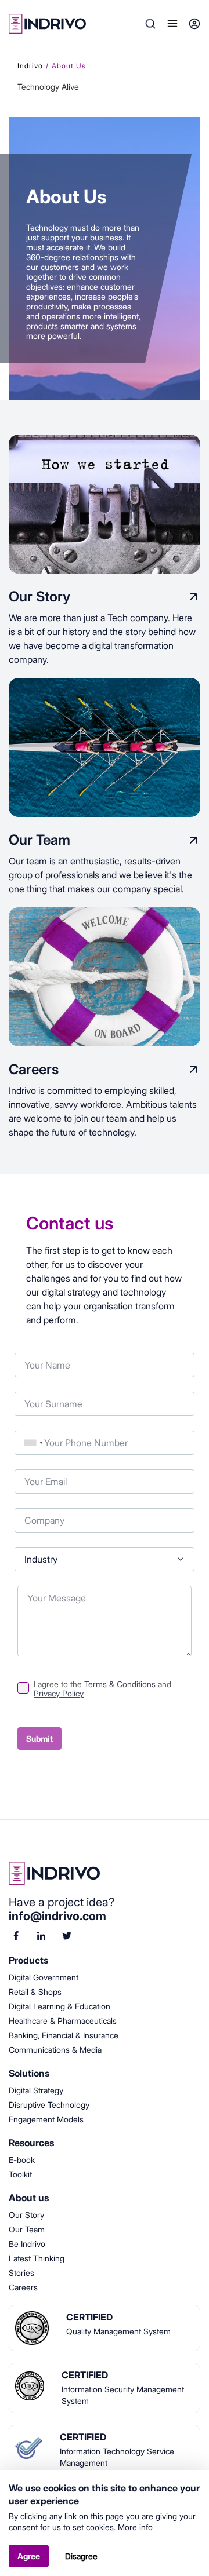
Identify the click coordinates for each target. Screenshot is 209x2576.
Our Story (26, 2215)
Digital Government (44, 1977)
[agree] (23, 1685)
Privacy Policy (59, 1693)
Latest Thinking (37, 2258)
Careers (23, 2287)
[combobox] (34, 1443)
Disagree (81, 2556)
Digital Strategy (36, 2090)
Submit (39, 1738)
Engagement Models (46, 2119)
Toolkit (20, 2174)
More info (135, 2527)
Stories (21, 2273)
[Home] (105, 1873)
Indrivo (30, 66)
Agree (29, 2556)
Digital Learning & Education (60, 2006)
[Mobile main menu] (172, 24)
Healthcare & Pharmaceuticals (63, 2021)
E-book (22, 2160)
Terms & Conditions (120, 1684)
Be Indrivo (27, 2244)
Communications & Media (55, 2050)
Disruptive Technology (49, 2105)
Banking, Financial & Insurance (64, 2035)
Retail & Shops (35, 1992)
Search (150, 24)
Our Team (27, 2229)
